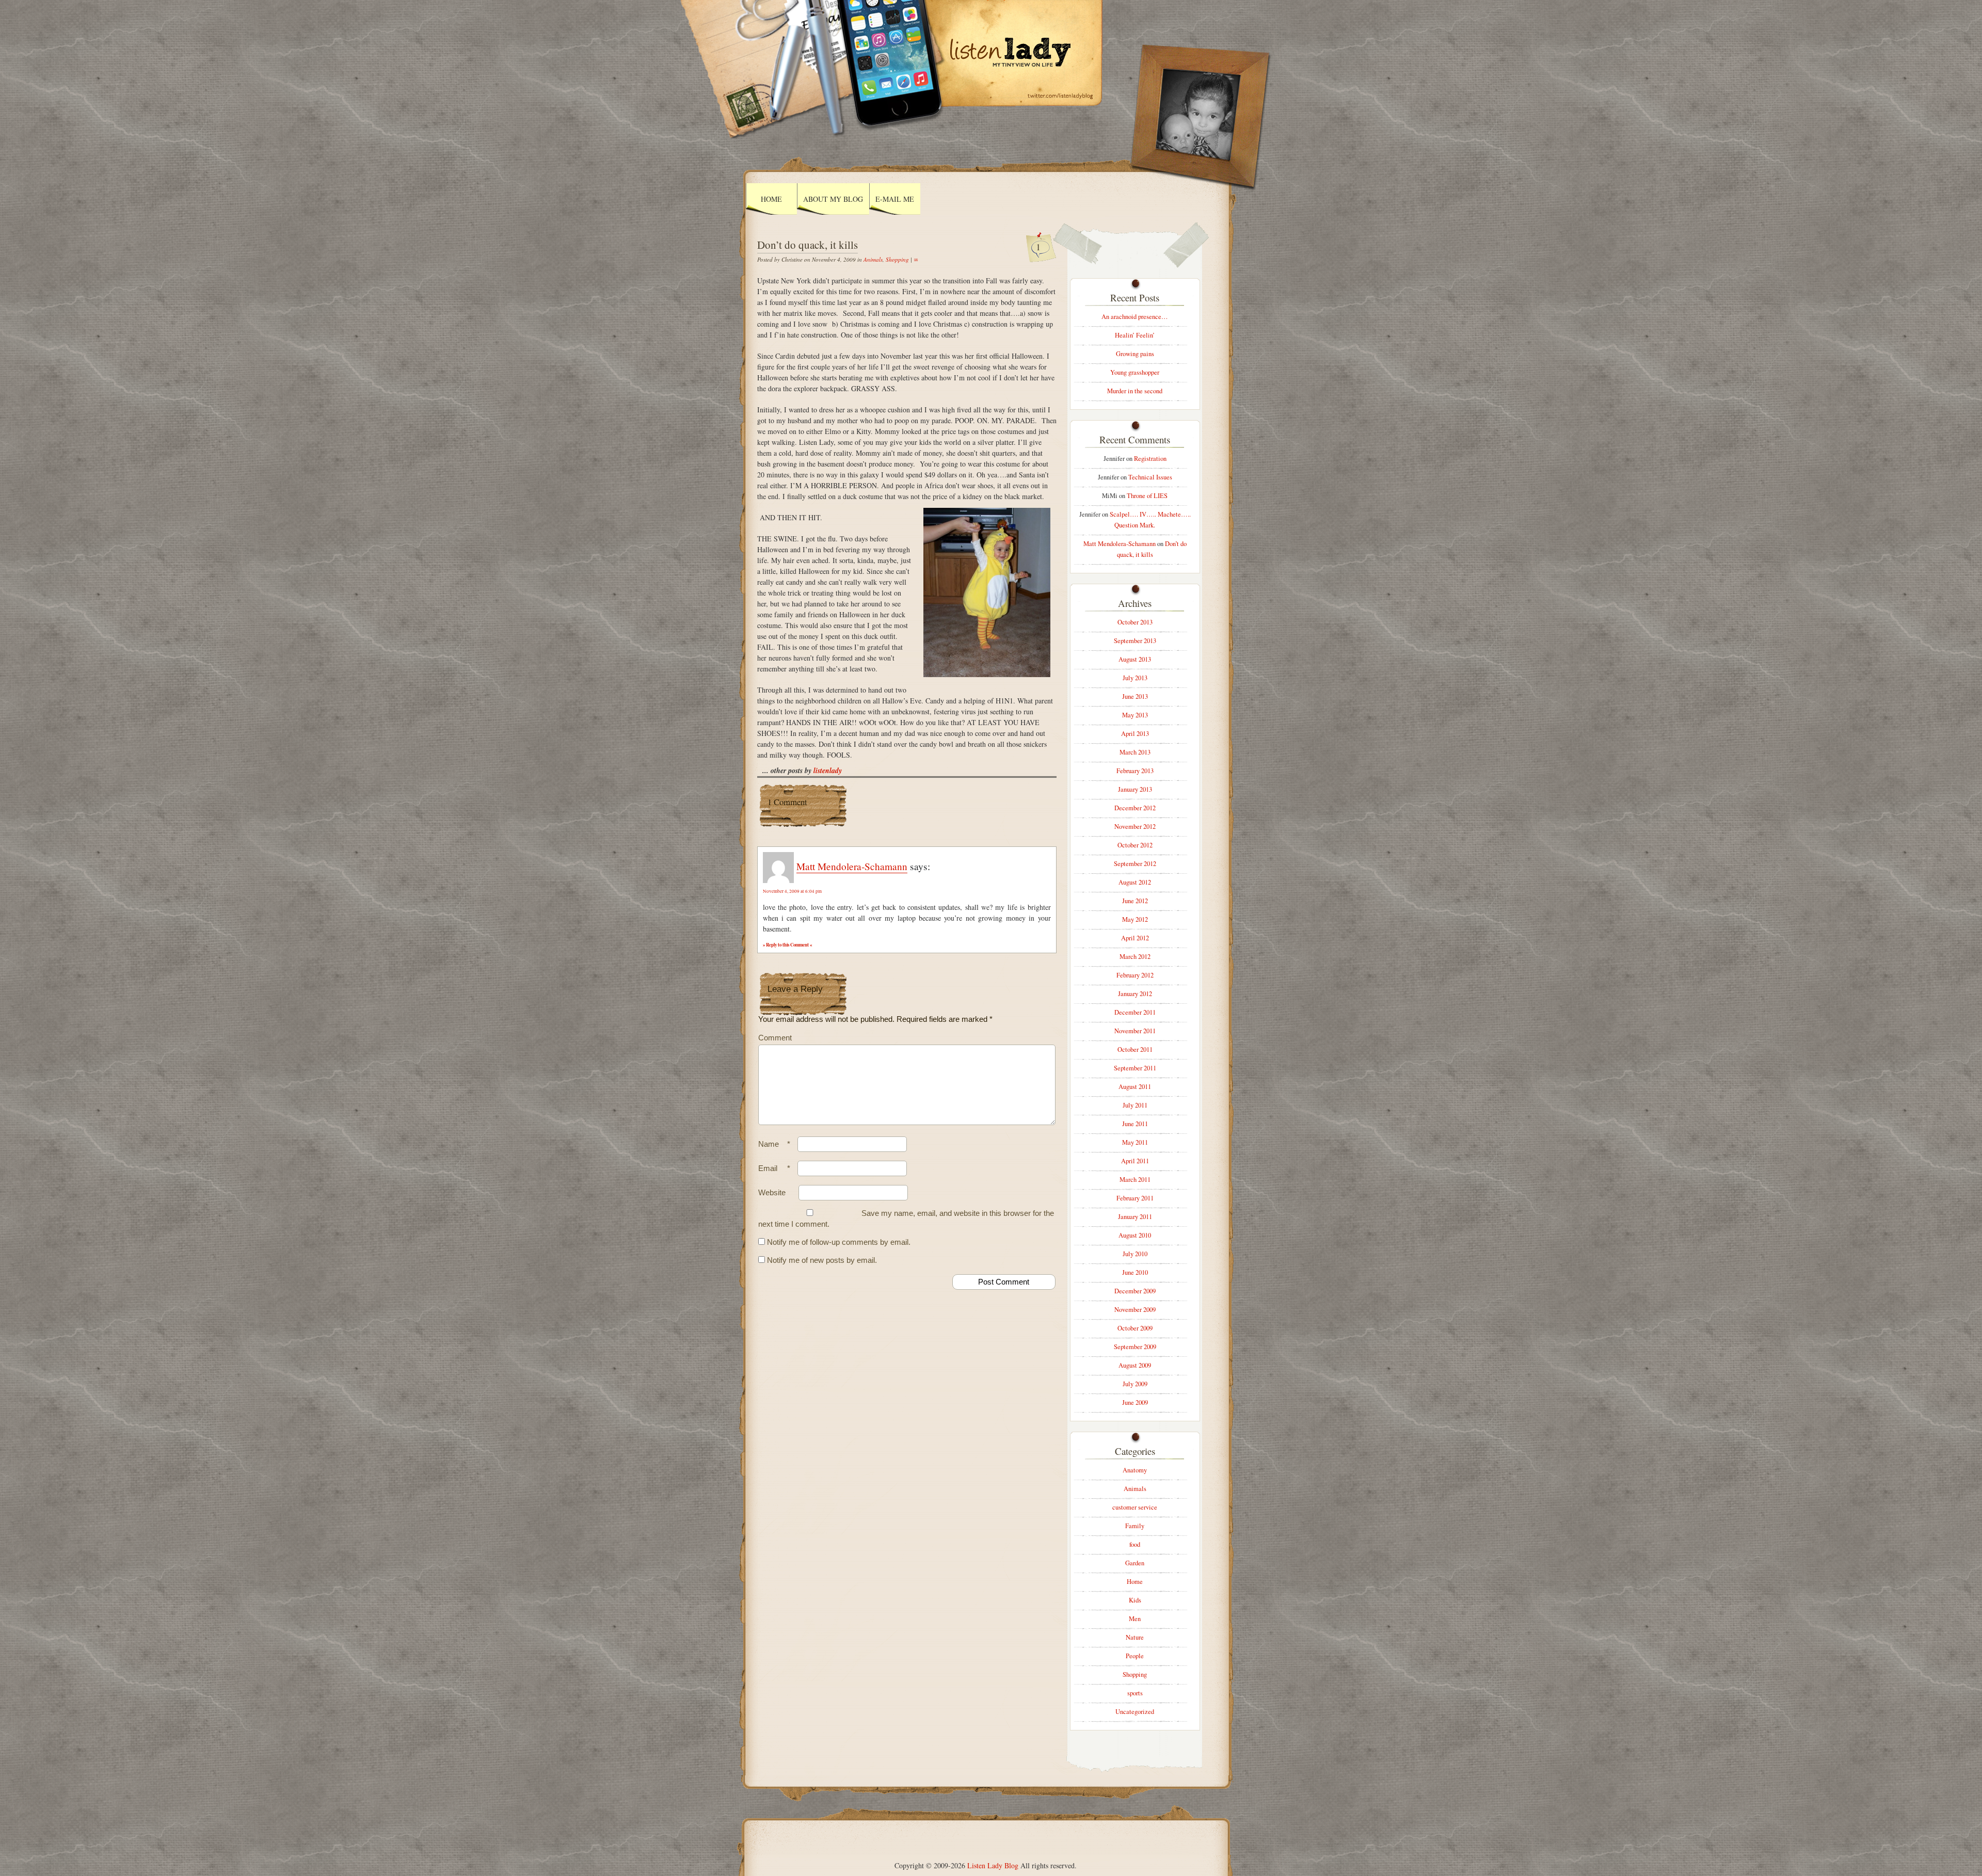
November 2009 (1135, 1310)
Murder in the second (1135, 391)
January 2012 (1135, 994)
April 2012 (1135, 938)
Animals (873, 259)
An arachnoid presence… (1135, 317)
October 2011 (1135, 1049)
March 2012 (1135, 957)
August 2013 (1135, 659)
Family (1135, 1526)
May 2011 (1135, 1142)
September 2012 (1135, 864)
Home (771, 199)
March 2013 (1135, 752)
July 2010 (1135, 1254)
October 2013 (1135, 622)
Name (774, 1144)
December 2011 (1135, 1012)
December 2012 (1135, 808)
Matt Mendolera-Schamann (852, 866)
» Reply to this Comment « (787, 945)
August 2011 (1135, 1087)
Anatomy (1135, 1470)
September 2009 (1135, 1347)
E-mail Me (895, 199)
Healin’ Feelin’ (1135, 335)
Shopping (897, 259)
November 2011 (1135, 1031)
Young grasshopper (1135, 372)
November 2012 (1135, 827)
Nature (1135, 1637)
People (1135, 1656)
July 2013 (1135, 678)
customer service (1135, 1507)
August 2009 (1135, 1365)
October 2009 (1135, 1328)
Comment (775, 1038)
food (1135, 1544)
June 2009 (1135, 1402)
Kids (1135, 1600)
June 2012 (1135, 901)
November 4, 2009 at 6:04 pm (792, 891)
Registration (1150, 459)
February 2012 (1135, 975)
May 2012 (1135, 919)
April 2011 (1135, 1161)
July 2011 (1135, 1105)
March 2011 (1135, 1180)
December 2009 (1135, 1291)
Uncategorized (1135, 1712)
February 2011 (1135, 1198)
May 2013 (1135, 715)
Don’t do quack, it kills (808, 245)
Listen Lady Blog (993, 1865)
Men (1135, 1619)
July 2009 (1135, 1384)
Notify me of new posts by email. (822, 1260)
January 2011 (1135, 1217)
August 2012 (1135, 882)
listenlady (828, 771)
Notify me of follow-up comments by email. (839, 1242)
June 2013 (1135, 696)
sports (1135, 1693)
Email (774, 1168)
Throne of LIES (1147, 496)
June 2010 (1135, 1272)
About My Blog (833, 199)
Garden (1135, 1563)
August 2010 (1135, 1235)
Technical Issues (1150, 477)
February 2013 (1135, 771)
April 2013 (1135, 734)
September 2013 (1135, 641)
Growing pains (1135, 354)
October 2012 (1135, 845)
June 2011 (1135, 1124)
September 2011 (1135, 1068)
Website (772, 1192)
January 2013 (1135, 789)
